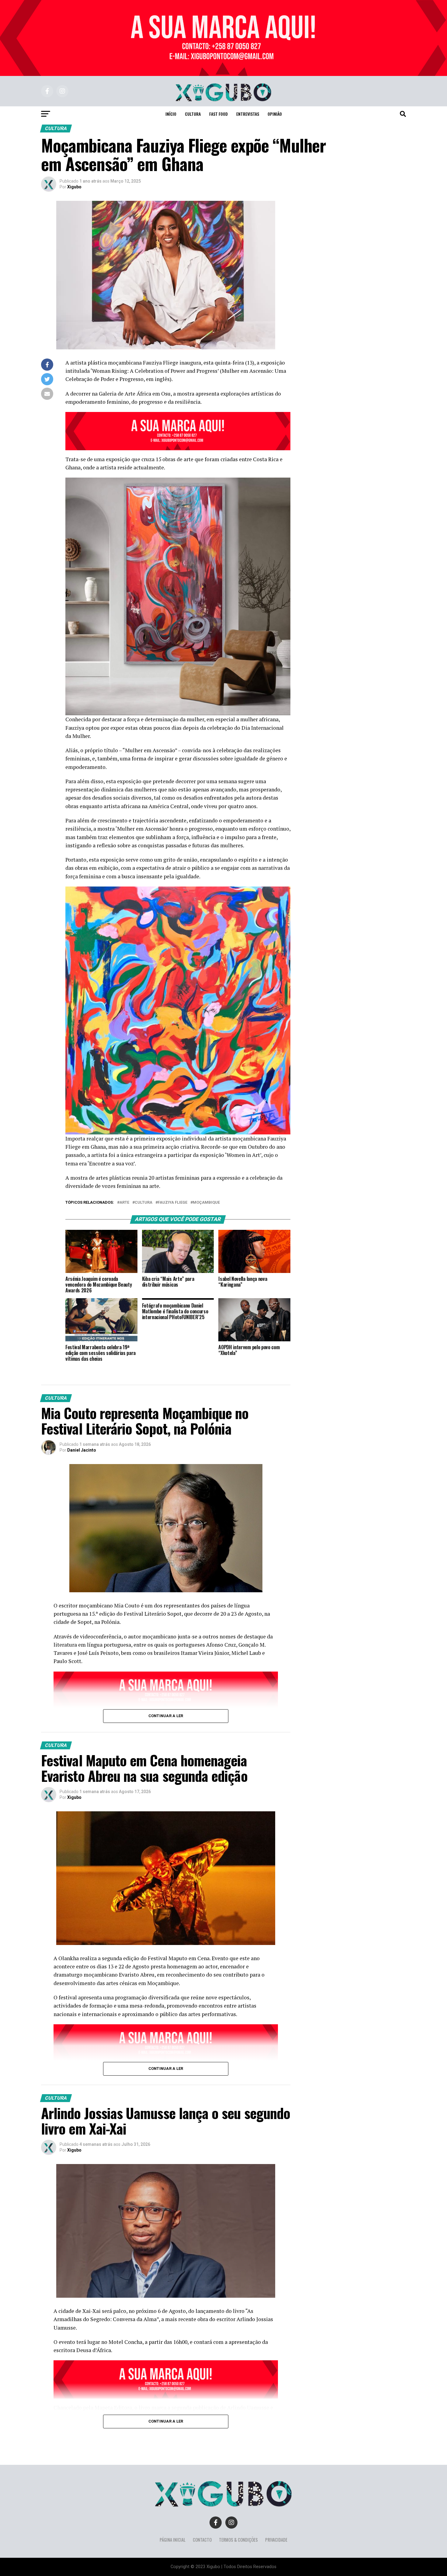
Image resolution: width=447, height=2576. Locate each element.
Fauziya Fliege (173, 1203)
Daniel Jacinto (82, 1450)
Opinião (275, 114)
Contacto (202, 2540)
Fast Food (218, 114)
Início (171, 114)
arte (124, 1203)
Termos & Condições (238, 2540)
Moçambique (206, 1203)
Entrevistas (248, 114)
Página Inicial (173, 2540)
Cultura (193, 114)
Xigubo (74, 187)
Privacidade (276, 2540)
